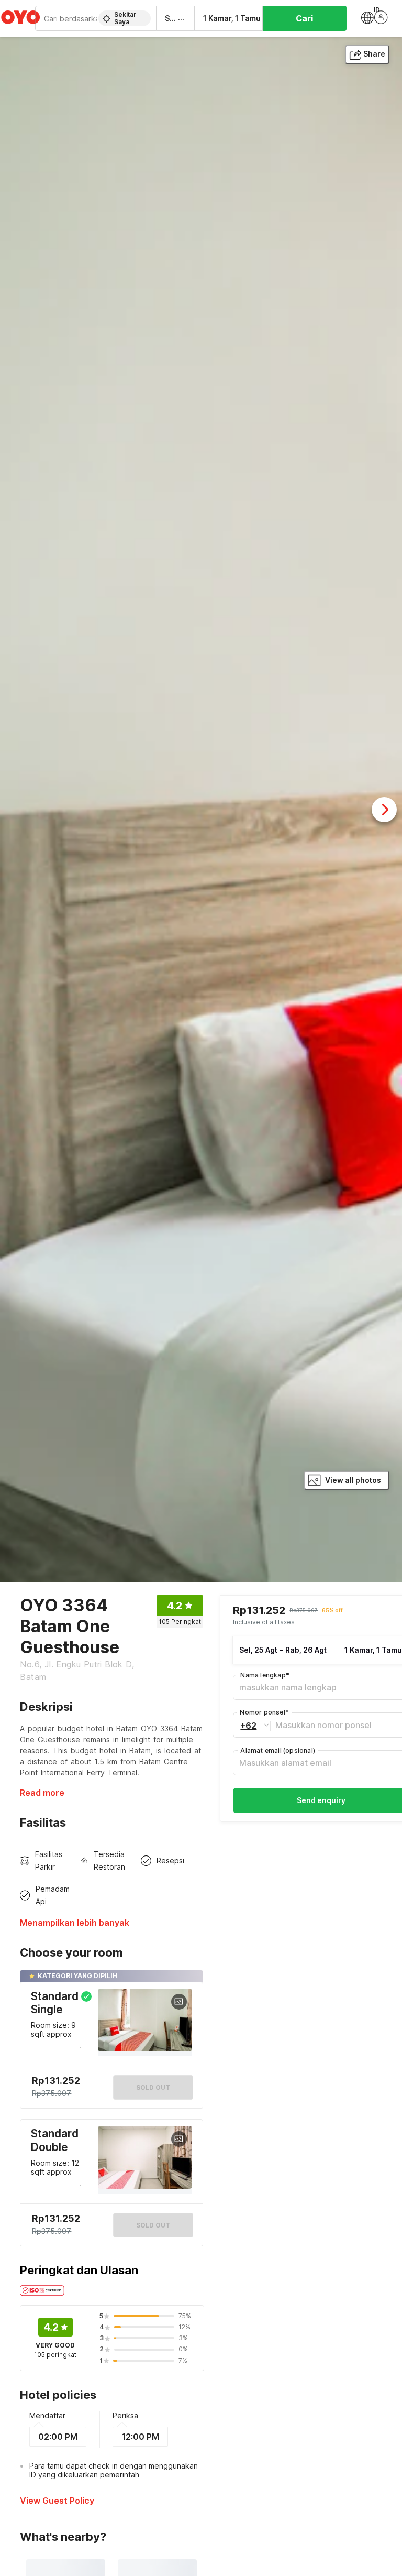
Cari (304, 18)
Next (384, 810)
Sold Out (153, 2225)
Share (374, 54)
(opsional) (278, 1750)
